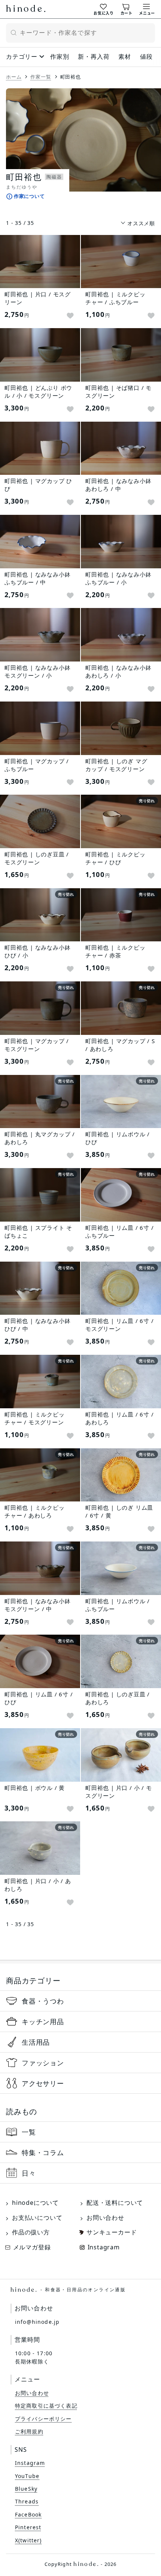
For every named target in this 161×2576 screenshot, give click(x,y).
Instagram (104, 2247)
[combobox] (80, 33)
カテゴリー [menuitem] (22, 56)
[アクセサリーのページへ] (80, 2083)
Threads (27, 2501)
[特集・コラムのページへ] (80, 2152)
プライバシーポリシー (43, 2419)
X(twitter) (28, 2540)
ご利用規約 (29, 2431)
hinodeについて (35, 2203)
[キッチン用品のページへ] (80, 2022)
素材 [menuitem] (125, 56)
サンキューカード (112, 2232)
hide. (68, 2290)
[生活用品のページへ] (80, 2042)
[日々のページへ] (80, 2173)
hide (26, 9)
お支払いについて (37, 2218)
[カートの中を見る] (127, 9)
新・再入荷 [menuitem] (94, 56)
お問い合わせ (105, 2218)
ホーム (14, 77)
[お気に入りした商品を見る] (104, 9)
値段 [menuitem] (146, 56)
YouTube (27, 2476)
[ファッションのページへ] (80, 2063)
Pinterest (28, 2527)
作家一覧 (41, 77)
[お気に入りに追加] (70, 316)
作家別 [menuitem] (60, 56)
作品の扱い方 (31, 2232)
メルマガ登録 (32, 2247)
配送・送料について (115, 2203)
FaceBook (28, 2514)
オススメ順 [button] (141, 223)
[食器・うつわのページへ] (80, 2001)
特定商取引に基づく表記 (46, 2406)
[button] (35, 188)
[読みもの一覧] (80, 2132)
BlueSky (26, 2489)
